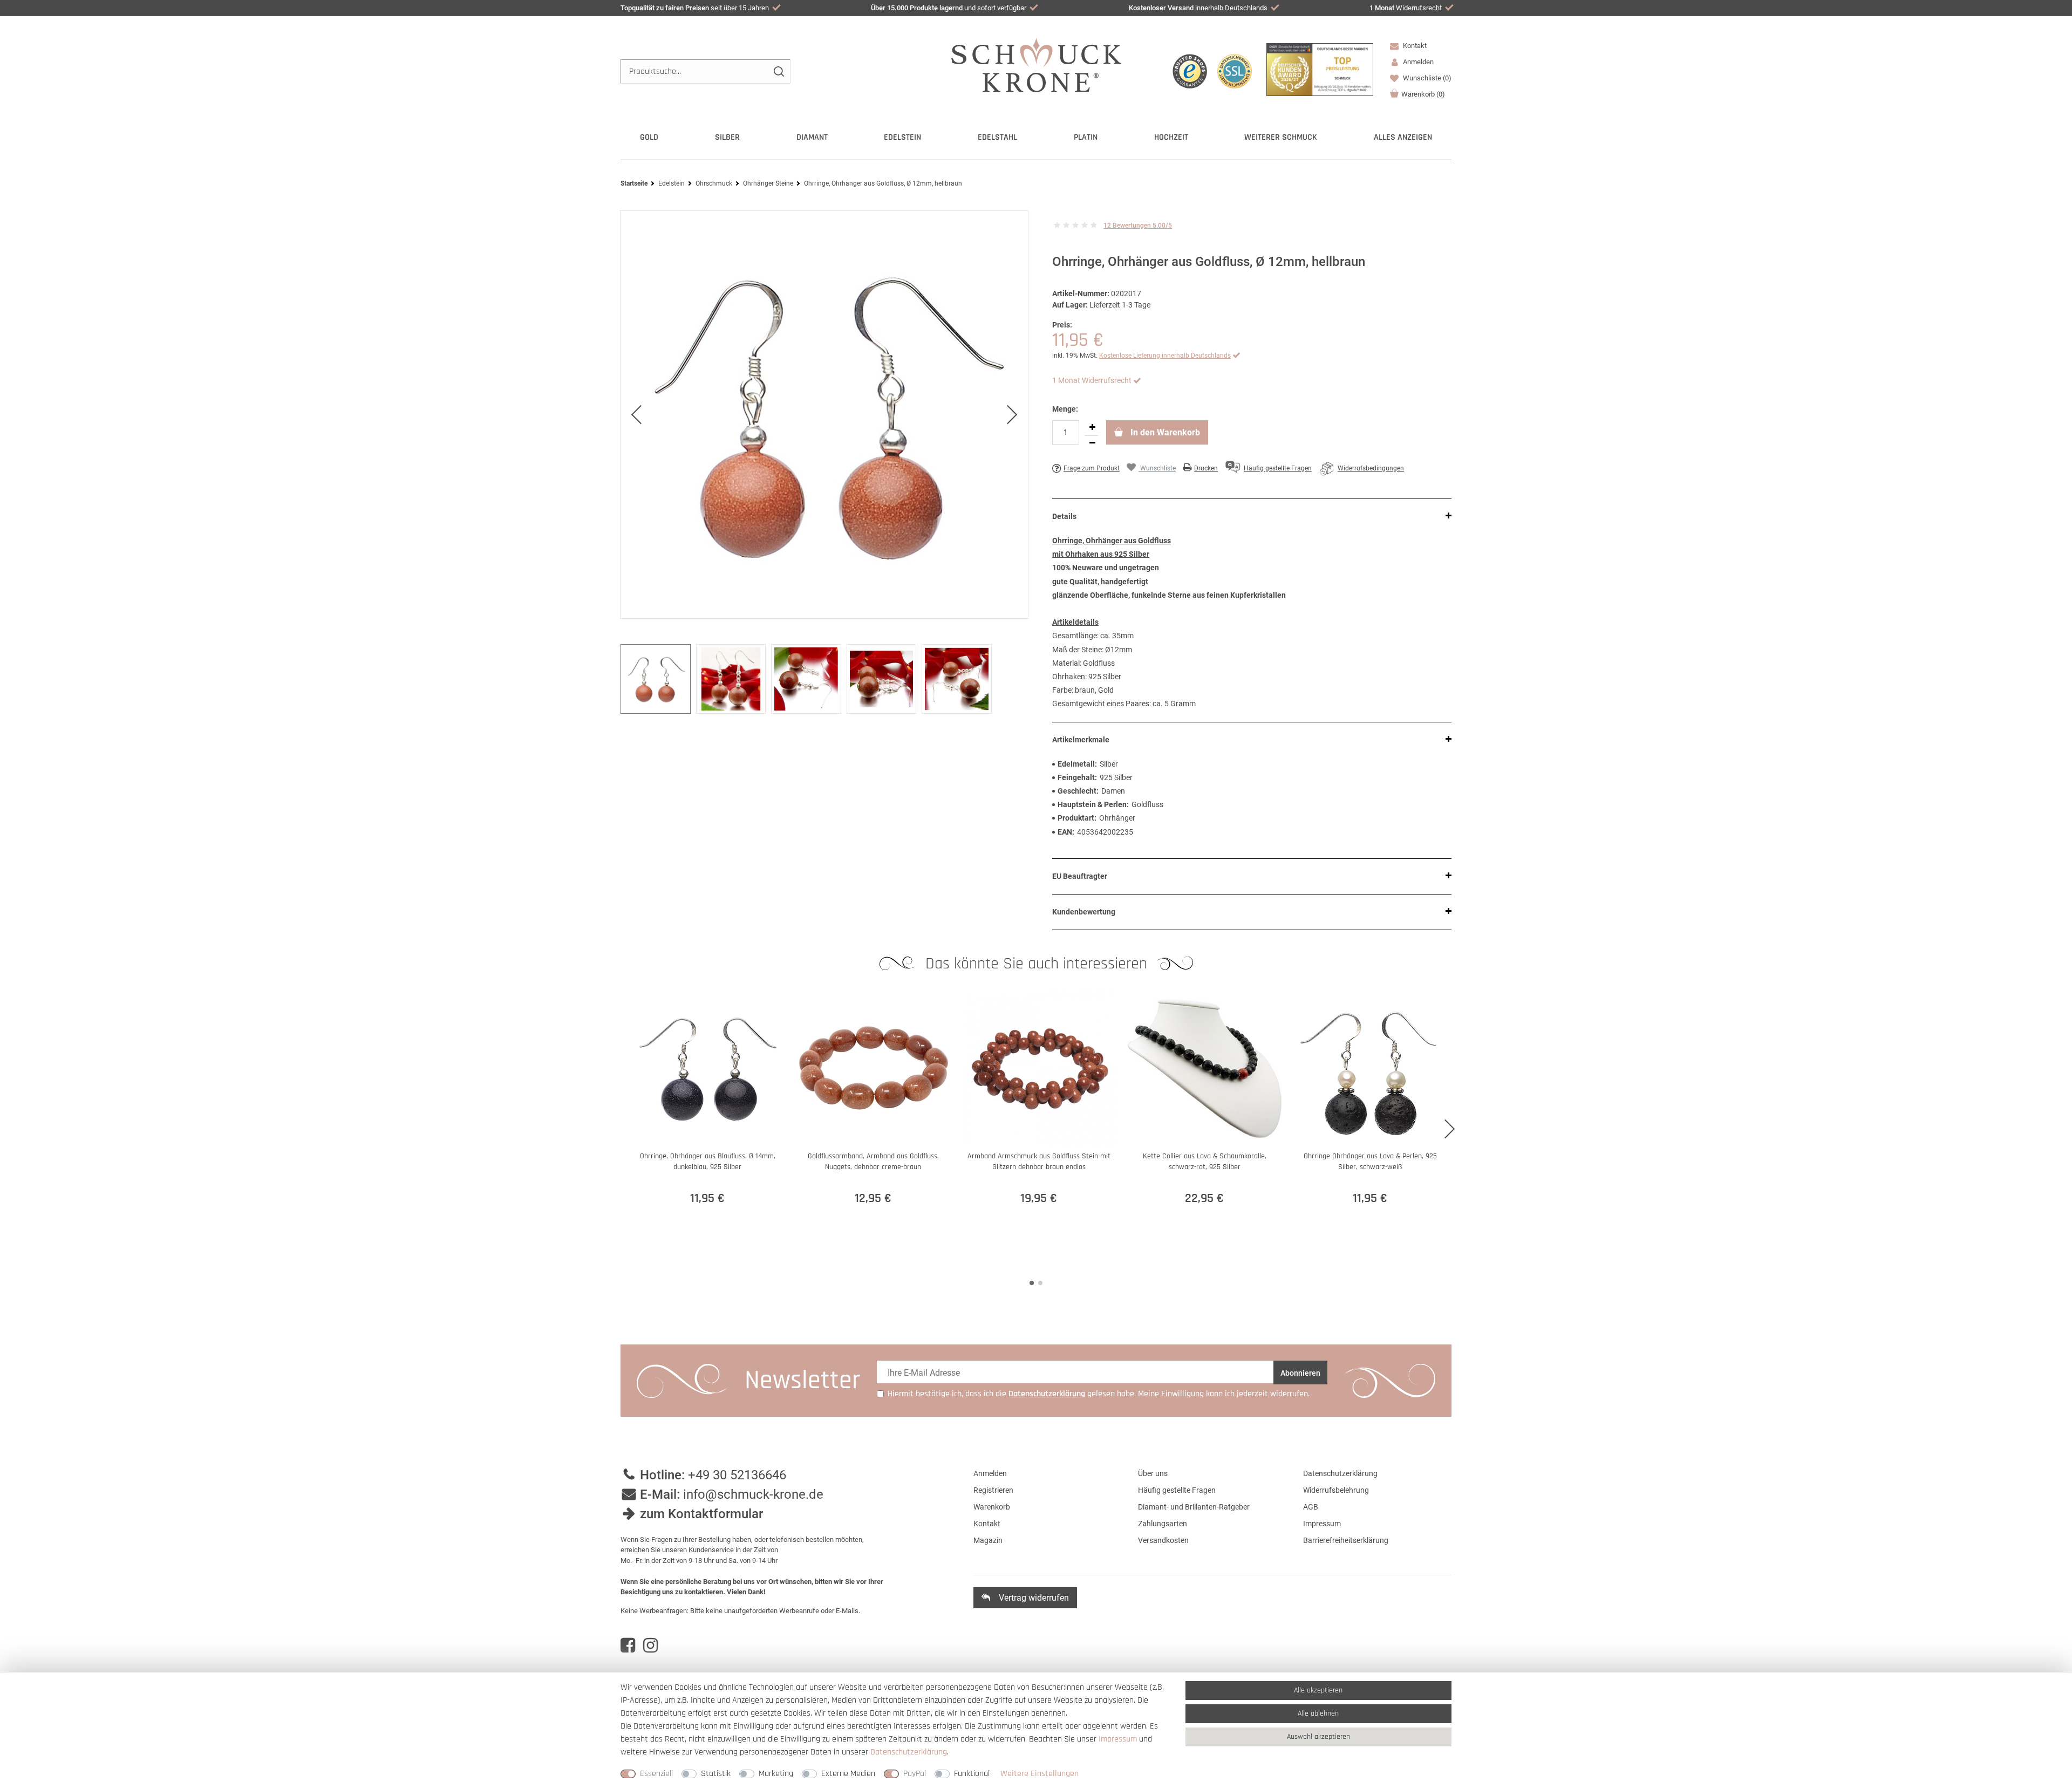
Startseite (634, 183)
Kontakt (1414, 46)
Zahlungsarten (1163, 1524)
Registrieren (993, 1490)
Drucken (1206, 468)
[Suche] (778, 71)
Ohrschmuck (714, 183)
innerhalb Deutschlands (1198, 8)
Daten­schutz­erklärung (909, 1752)
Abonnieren (1300, 1373)
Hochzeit (1171, 137)
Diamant (812, 137)
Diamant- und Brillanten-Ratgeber (1194, 1507)
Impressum (1322, 1524)
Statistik (716, 1774)
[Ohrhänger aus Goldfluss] (824, 415)
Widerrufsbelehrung (1336, 1490)
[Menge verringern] (1092, 443)
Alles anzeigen (1403, 137)
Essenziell (656, 1774)
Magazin (988, 1540)
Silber (727, 137)
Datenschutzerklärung (1340, 1473)
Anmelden (990, 1473)
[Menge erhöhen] (1092, 428)
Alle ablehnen (1318, 1713)
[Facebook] (628, 1645)
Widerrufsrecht (1406, 8)
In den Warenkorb (1164, 432)
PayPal (915, 1774)
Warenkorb (1423, 94)
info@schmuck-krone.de (753, 1494)
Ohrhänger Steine (768, 183)
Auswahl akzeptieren (1318, 1737)
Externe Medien (848, 1774)
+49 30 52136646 (737, 1475)
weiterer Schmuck (1281, 137)
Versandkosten (1163, 1540)
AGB (1311, 1507)
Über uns (1153, 1473)
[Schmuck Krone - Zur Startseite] (1036, 64)
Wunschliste (1426, 78)
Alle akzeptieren (1318, 1690)
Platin (1086, 137)
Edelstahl (997, 137)
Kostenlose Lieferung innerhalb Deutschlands (1165, 356)
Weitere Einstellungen (1040, 1774)
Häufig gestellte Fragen (1177, 1490)
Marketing (776, 1774)
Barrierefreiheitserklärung (1346, 1540)
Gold (649, 137)
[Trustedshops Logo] (1190, 71)
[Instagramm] (650, 1645)
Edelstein (902, 137)
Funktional (972, 1774)
